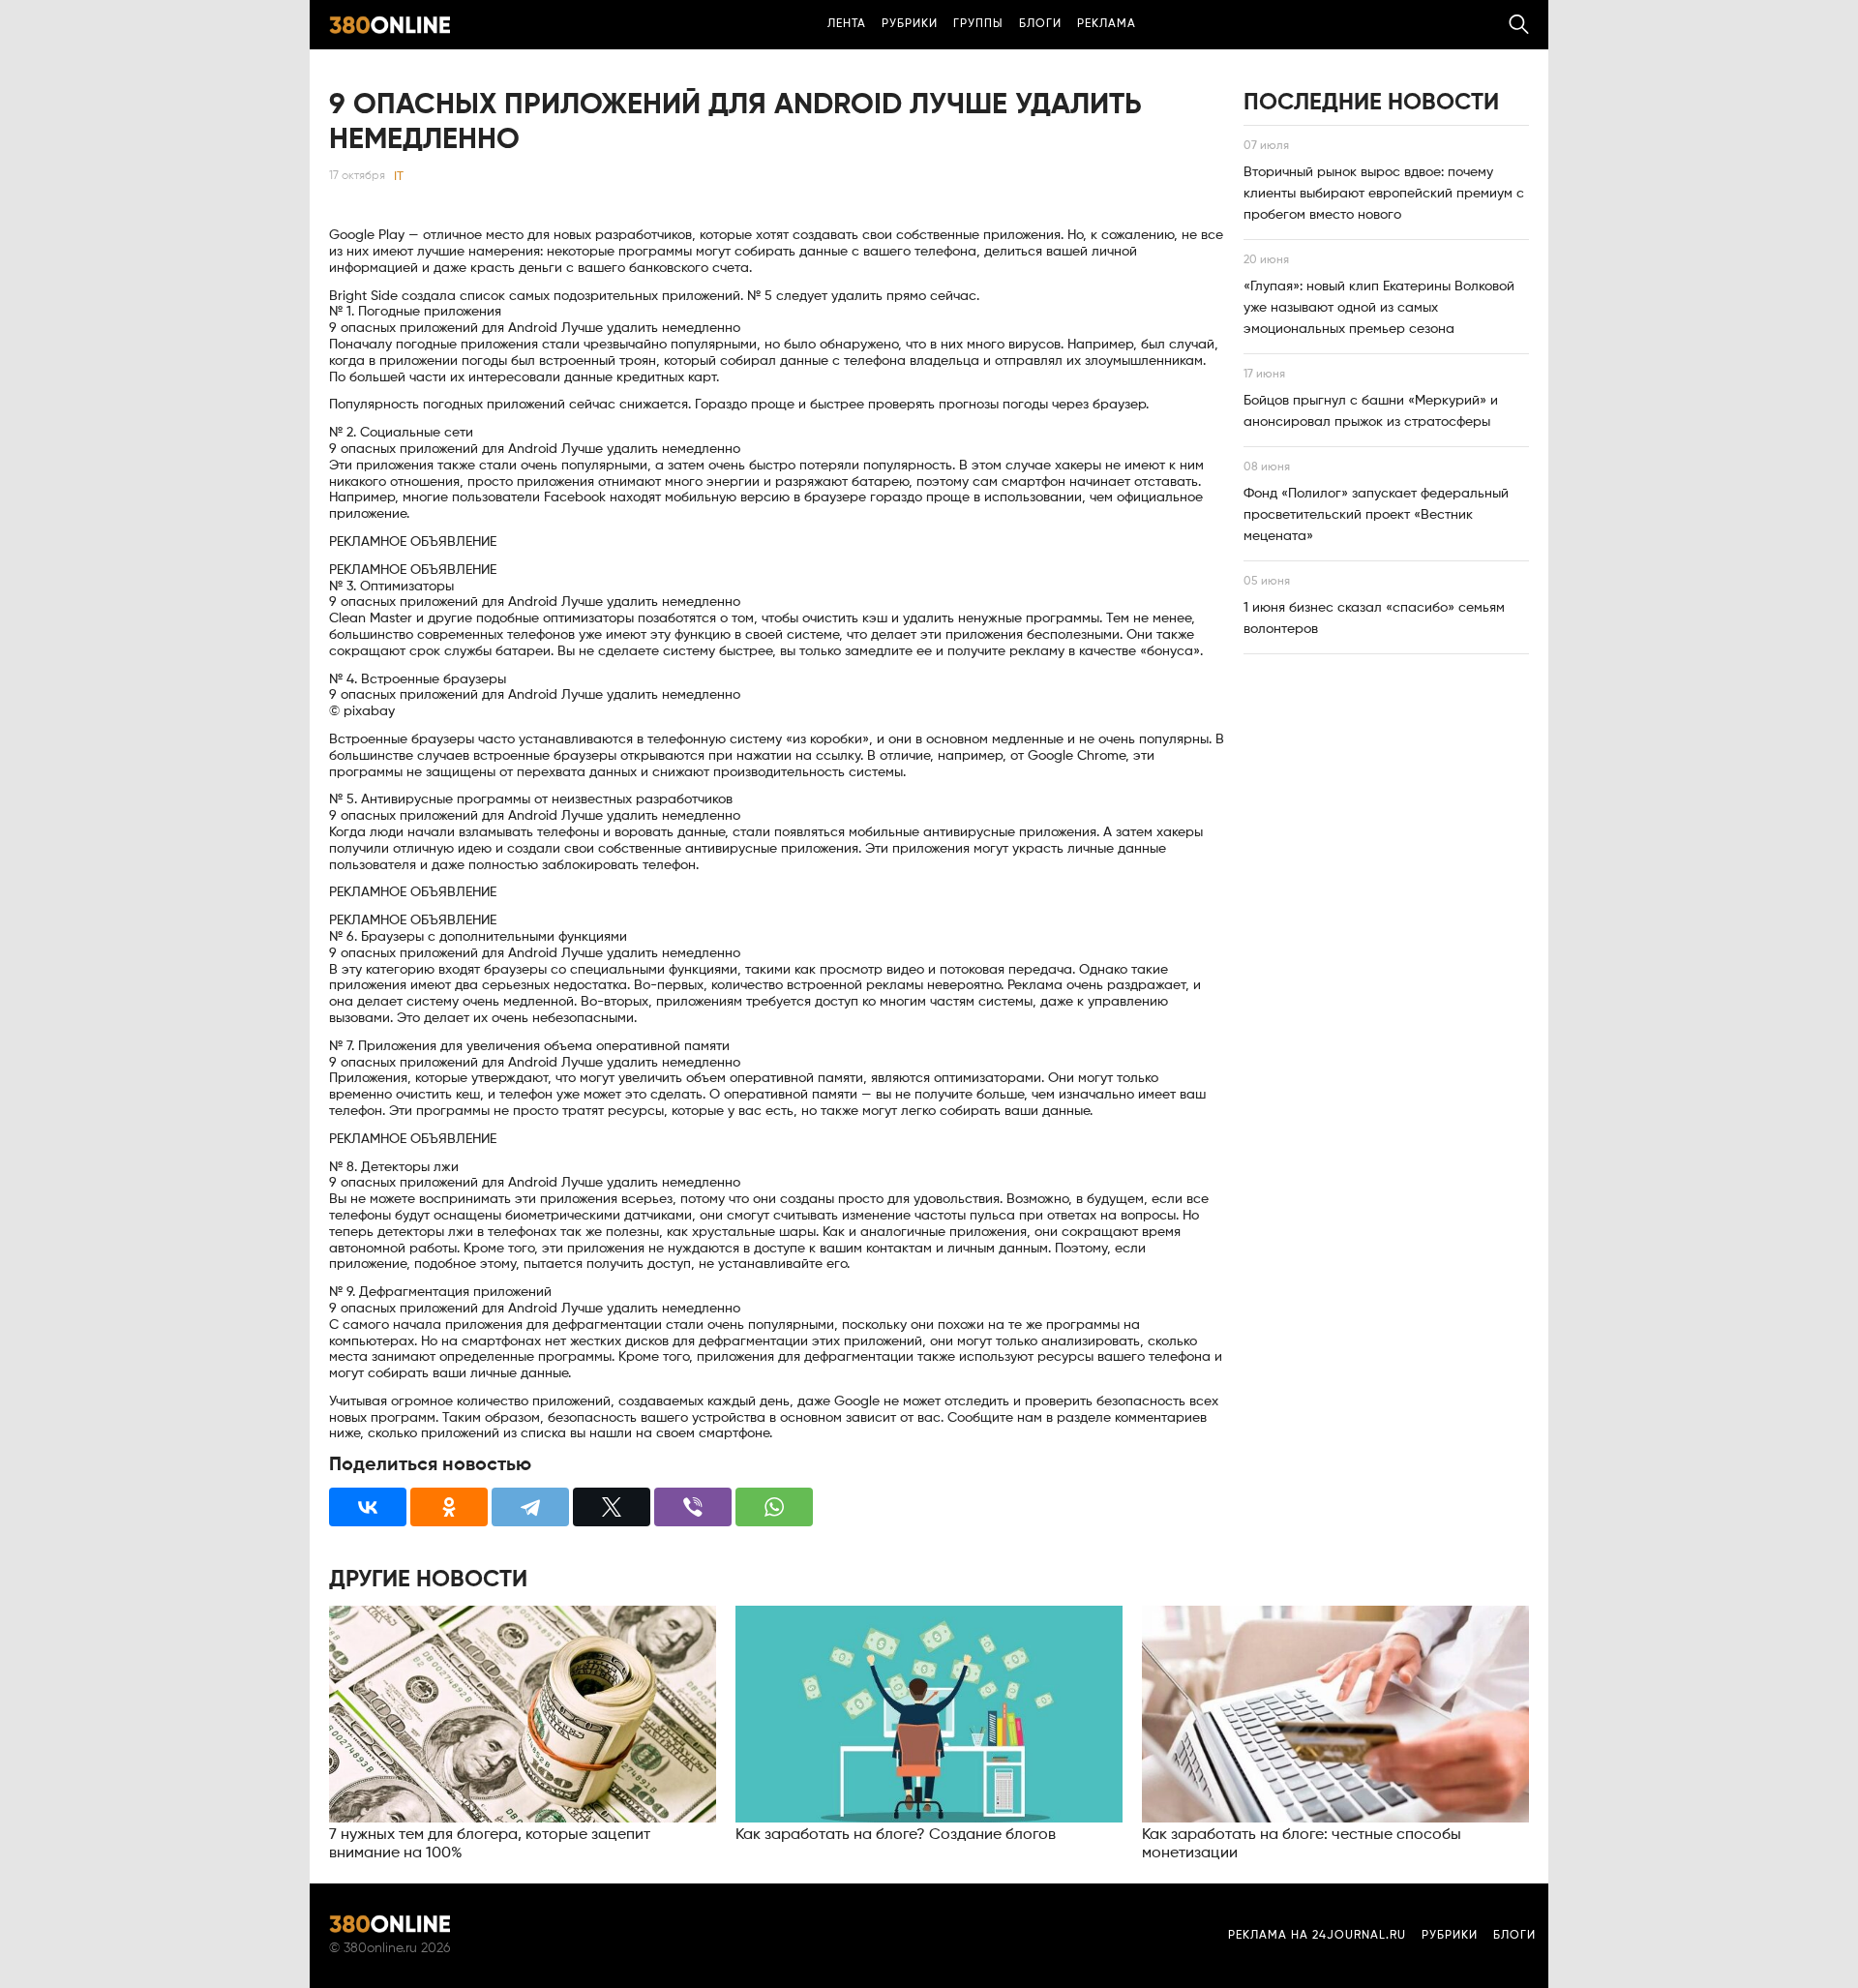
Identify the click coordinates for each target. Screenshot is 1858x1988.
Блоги (1040, 24)
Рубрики (910, 24)
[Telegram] (530, 1507)
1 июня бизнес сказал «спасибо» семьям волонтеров (1374, 618)
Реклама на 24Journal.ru (1317, 1936)
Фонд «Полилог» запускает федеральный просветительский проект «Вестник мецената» (1376, 515)
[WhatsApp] (774, 1507)
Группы (978, 24)
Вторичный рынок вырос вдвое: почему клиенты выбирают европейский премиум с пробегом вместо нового (1384, 194)
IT (399, 177)
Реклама (1107, 24)
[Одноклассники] (449, 1507)
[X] (612, 1507)
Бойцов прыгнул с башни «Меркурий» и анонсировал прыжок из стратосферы (1371, 411)
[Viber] (693, 1507)
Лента (847, 24)
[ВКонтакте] (368, 1507)
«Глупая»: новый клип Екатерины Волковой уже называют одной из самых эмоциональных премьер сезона (1379, 308)
